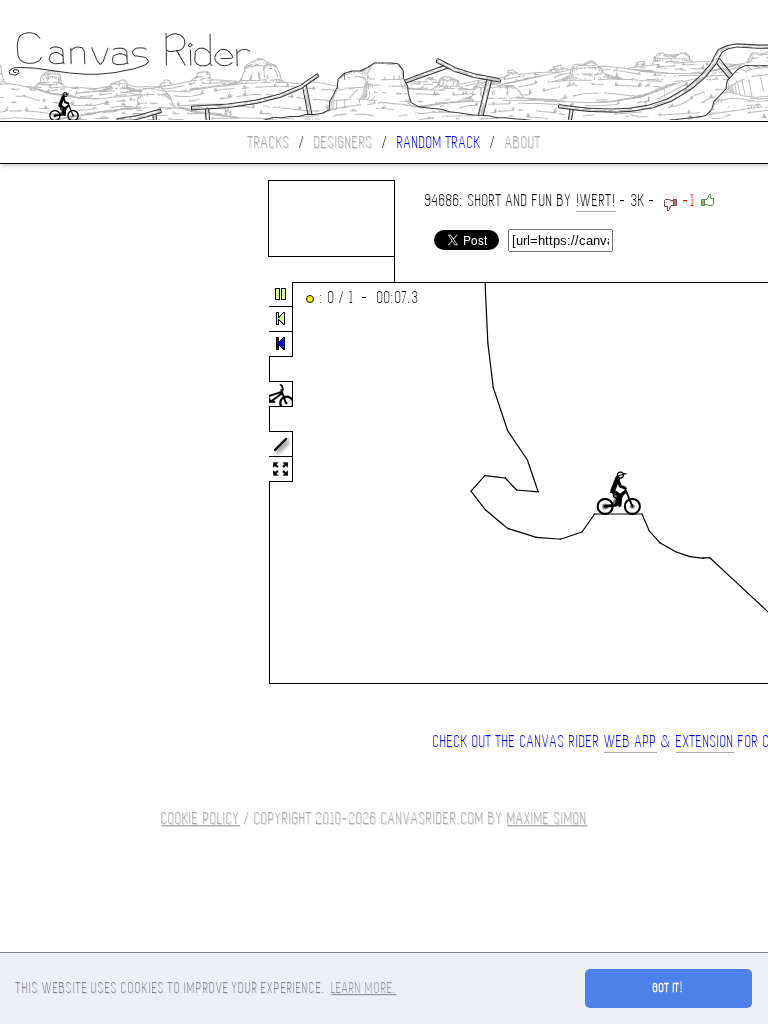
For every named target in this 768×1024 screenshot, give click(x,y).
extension (705, 741)
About (523, 142)
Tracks (269, 142)
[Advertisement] (84, 484)
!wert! (596, 200)
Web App (630, 741)
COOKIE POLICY (200, 818)
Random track (439, 142)
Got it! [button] (668, 988)
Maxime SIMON (547, 818)
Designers (343, 142)
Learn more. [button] (363, 988)
